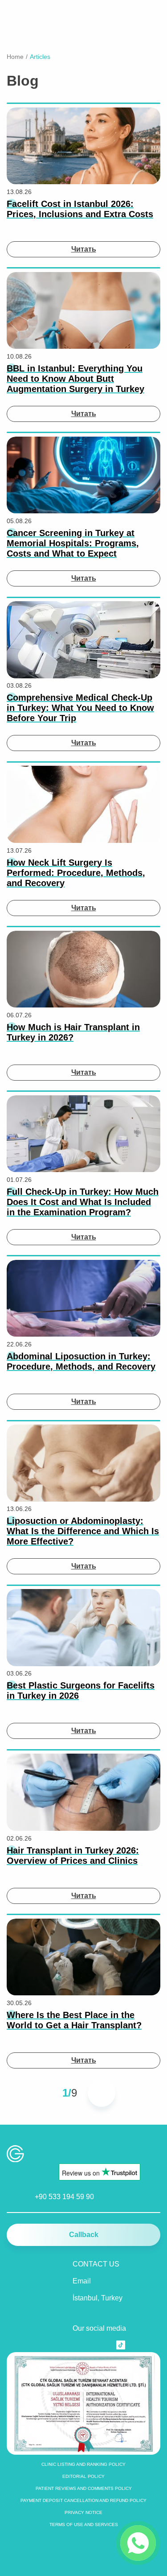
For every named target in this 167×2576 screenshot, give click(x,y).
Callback (84, 2235)
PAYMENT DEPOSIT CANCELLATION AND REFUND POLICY (83, 2500)
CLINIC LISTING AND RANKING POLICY (83, 2464)
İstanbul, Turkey (98, 2298)
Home (15, 57)
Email (82, 2281)
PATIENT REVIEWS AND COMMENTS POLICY (84, 2488)
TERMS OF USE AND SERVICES (84, 2524)
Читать (84, 249)
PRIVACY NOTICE (83, 2512)
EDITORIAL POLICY (83, 2476)
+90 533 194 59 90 (64, 2197)
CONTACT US (96, 2264)
